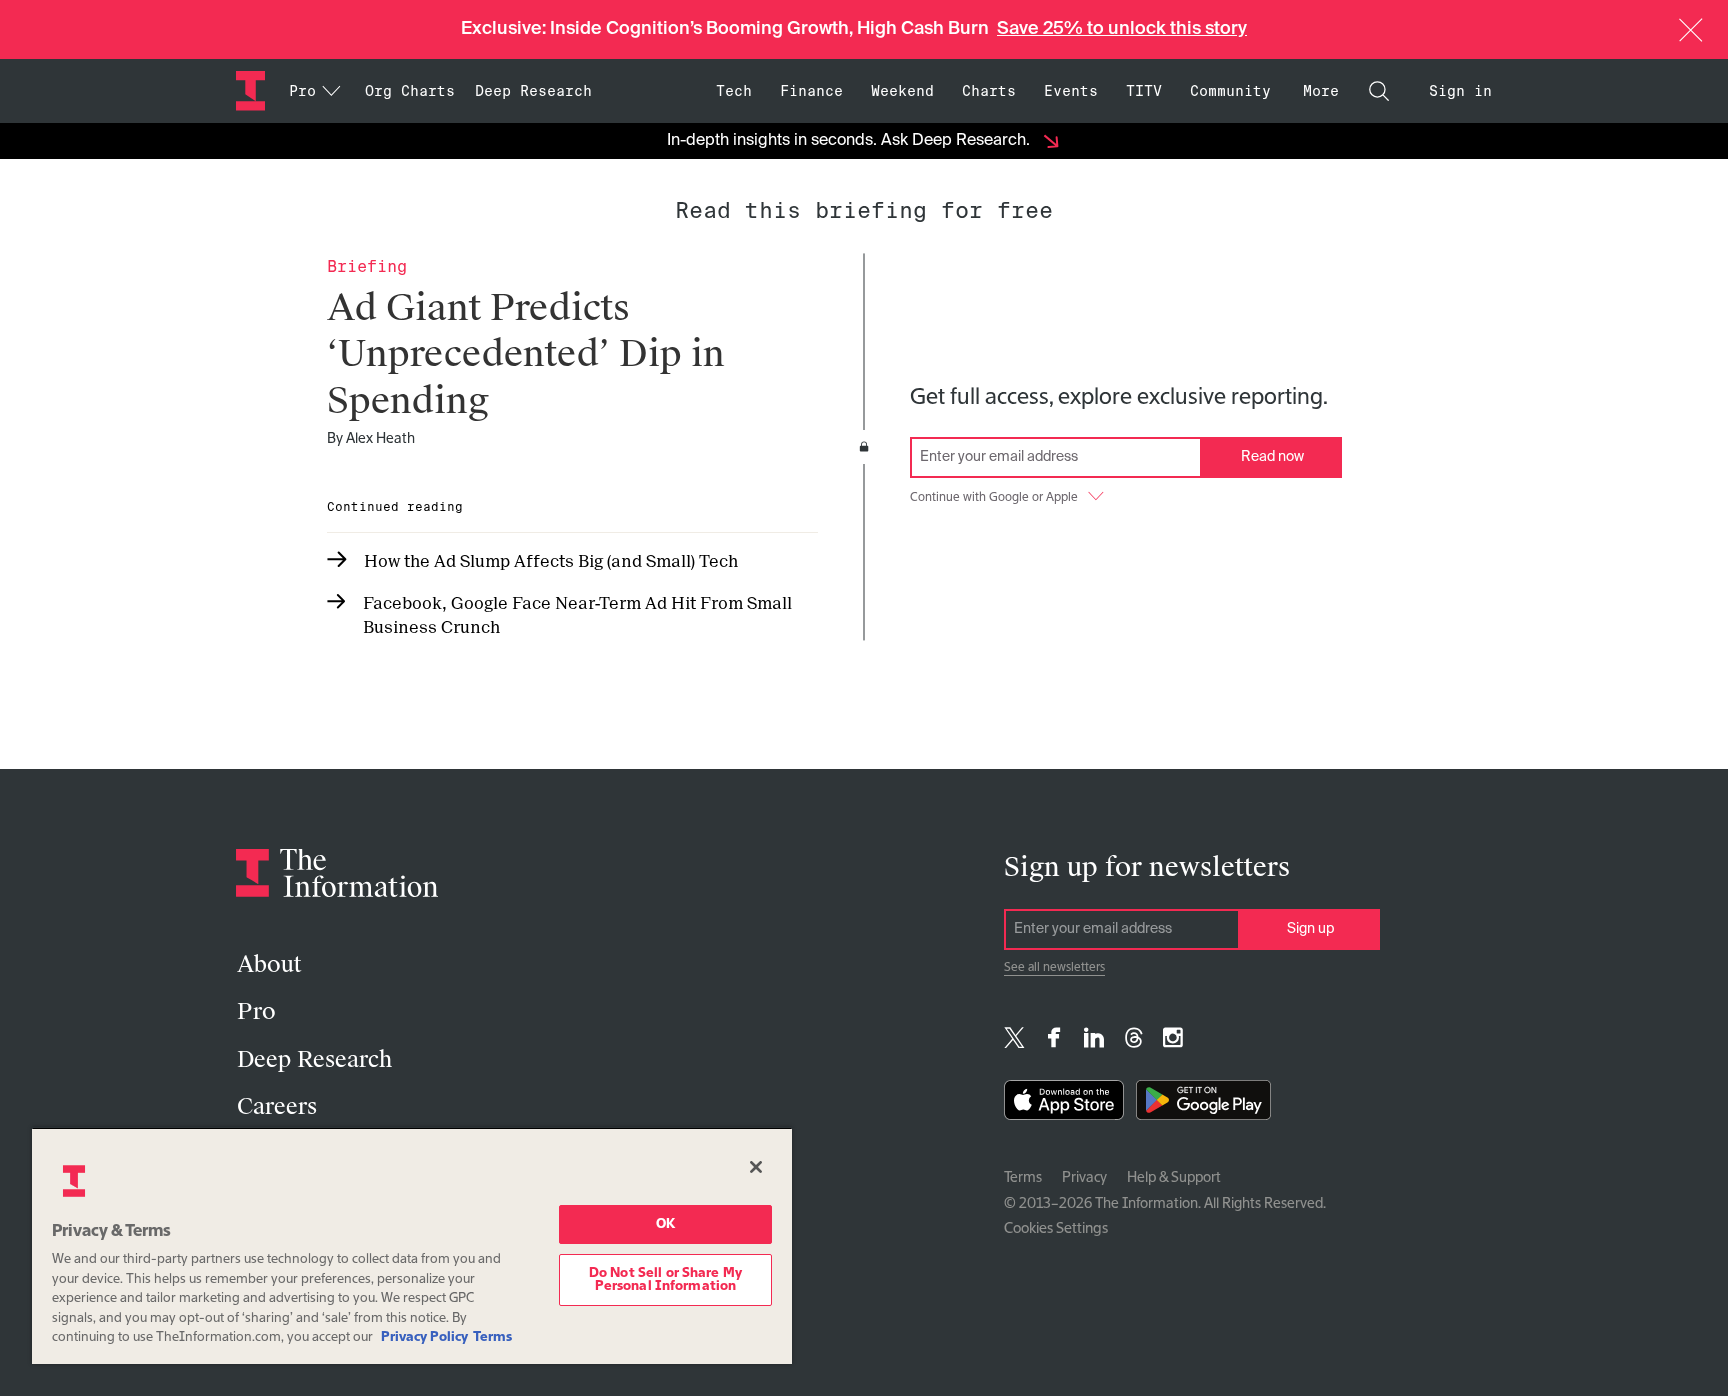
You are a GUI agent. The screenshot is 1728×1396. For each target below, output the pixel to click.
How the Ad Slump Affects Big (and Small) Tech (551, 561)
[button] (1691, 30)
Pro (256, 1011)
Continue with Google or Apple (994, 498)
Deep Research (533, 91)
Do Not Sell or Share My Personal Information (665, 1280)
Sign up (1310, 929)
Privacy (1084, 1178)
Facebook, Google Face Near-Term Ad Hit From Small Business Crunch (577, 615)
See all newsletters (1054, 968)
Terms (1023, 1178)
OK (665, 1224)
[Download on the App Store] (1064, 1104)
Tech (734, 91)
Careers (277, 1106)
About (269, 964)
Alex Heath (380, 439)
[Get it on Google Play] (1203, 1104)
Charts (989, 91)
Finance (811, 91)
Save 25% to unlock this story (1122, 29)
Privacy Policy (424, 1337)
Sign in (1460, 91)
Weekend (902, 91)
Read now (1272, 457)
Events (1071, 91)
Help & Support (1174, 1178)
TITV (1144, 91)
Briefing (367, 266)
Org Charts (410, 91)
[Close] (756, 1167)
